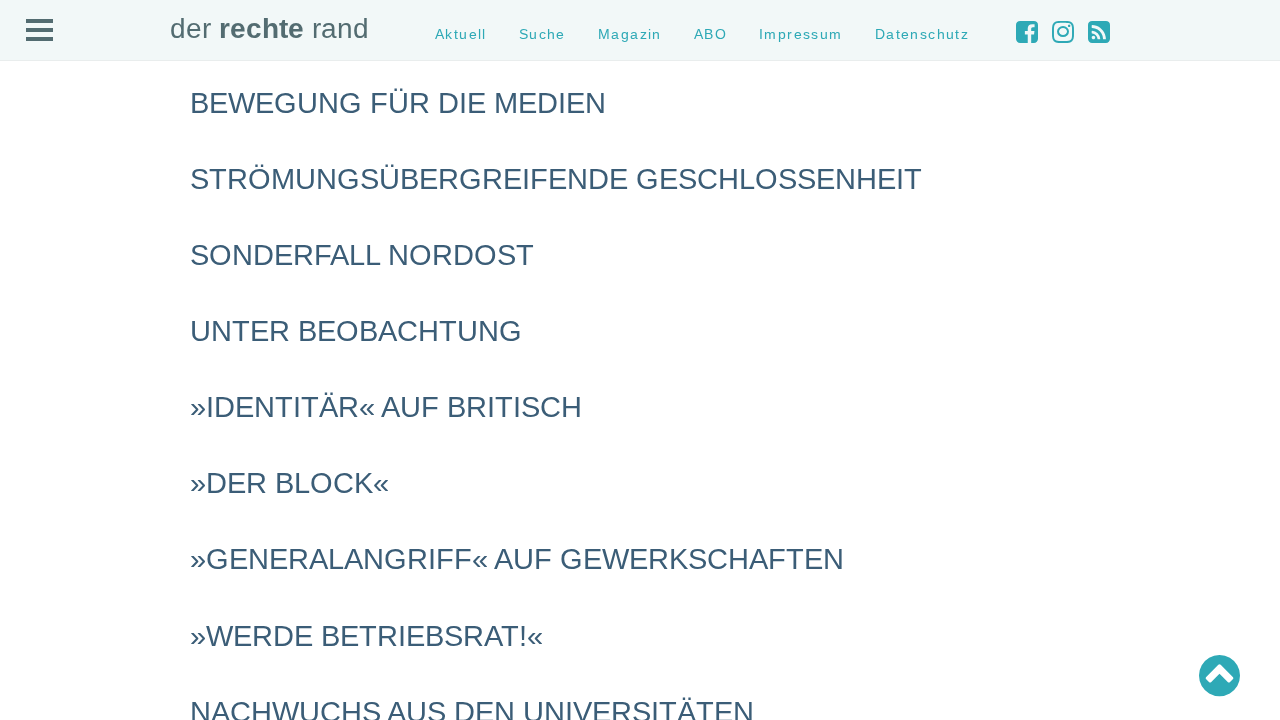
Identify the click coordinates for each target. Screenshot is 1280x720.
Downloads (51, 252)
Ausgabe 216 (58, 656)
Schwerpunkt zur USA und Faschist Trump (143, 400)
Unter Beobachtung (356, 331)
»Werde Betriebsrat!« (366, 636)
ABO (710, 34)
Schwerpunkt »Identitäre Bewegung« (125, 418)
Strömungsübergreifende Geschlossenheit (556, 179)
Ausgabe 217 (58, 638)
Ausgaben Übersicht (78, 549)
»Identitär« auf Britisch (386, 407)
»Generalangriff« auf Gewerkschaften (517, 559)
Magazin (44, 198)
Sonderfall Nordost (362, 255)
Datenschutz (56, 288)
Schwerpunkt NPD (73, 472)
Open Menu (40, 31)
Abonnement (56, 234)
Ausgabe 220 (58, 585)
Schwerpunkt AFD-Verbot (92, 383)
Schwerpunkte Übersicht (90, 365)
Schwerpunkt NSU (73, 436)
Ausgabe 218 (58, 620)
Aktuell (40, 163)
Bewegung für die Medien (398, 103)
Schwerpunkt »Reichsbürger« (104, 454)
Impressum (52, 270)
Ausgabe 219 (58, 603)
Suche (38, 181)
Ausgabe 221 (58, 567)
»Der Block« (289, 483)
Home (37, 145)
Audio (36, 216)
